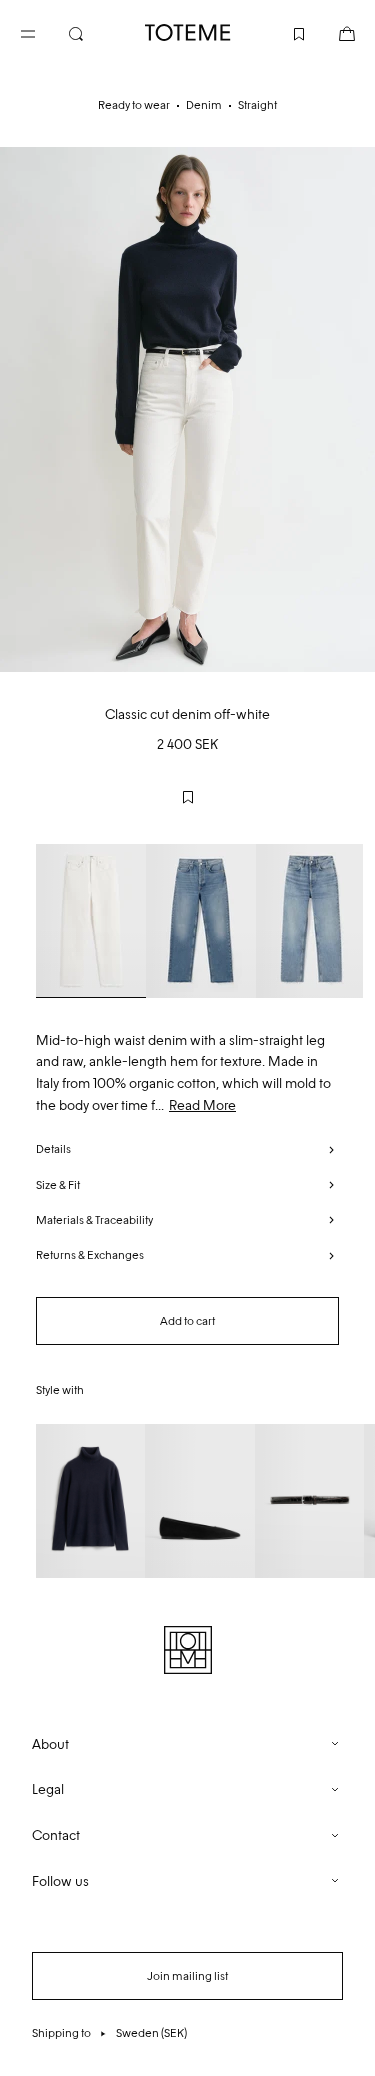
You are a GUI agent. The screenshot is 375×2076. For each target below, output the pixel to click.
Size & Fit (58, 1185)
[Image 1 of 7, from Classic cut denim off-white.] (187, 409)
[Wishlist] (283, 32)
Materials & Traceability (94, 1220)
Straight (257, 105)
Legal (48, 1789)
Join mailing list (187, 1976)
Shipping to (109, 2033)
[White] (91, 921)
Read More (202, 1105)
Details (53, 1149)
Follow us (60, 1881)
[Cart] (331, 32)
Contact (56, 1835)
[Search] (92, 32)
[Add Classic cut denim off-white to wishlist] (188, 797)
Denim (204, 105)
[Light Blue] (201, 921)
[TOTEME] (188, 32)
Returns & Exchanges (90, 1255)
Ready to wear (134, 105)
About (50, 1744)
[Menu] (44, 32)
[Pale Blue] (311, 921)
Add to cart (187, 1321)
